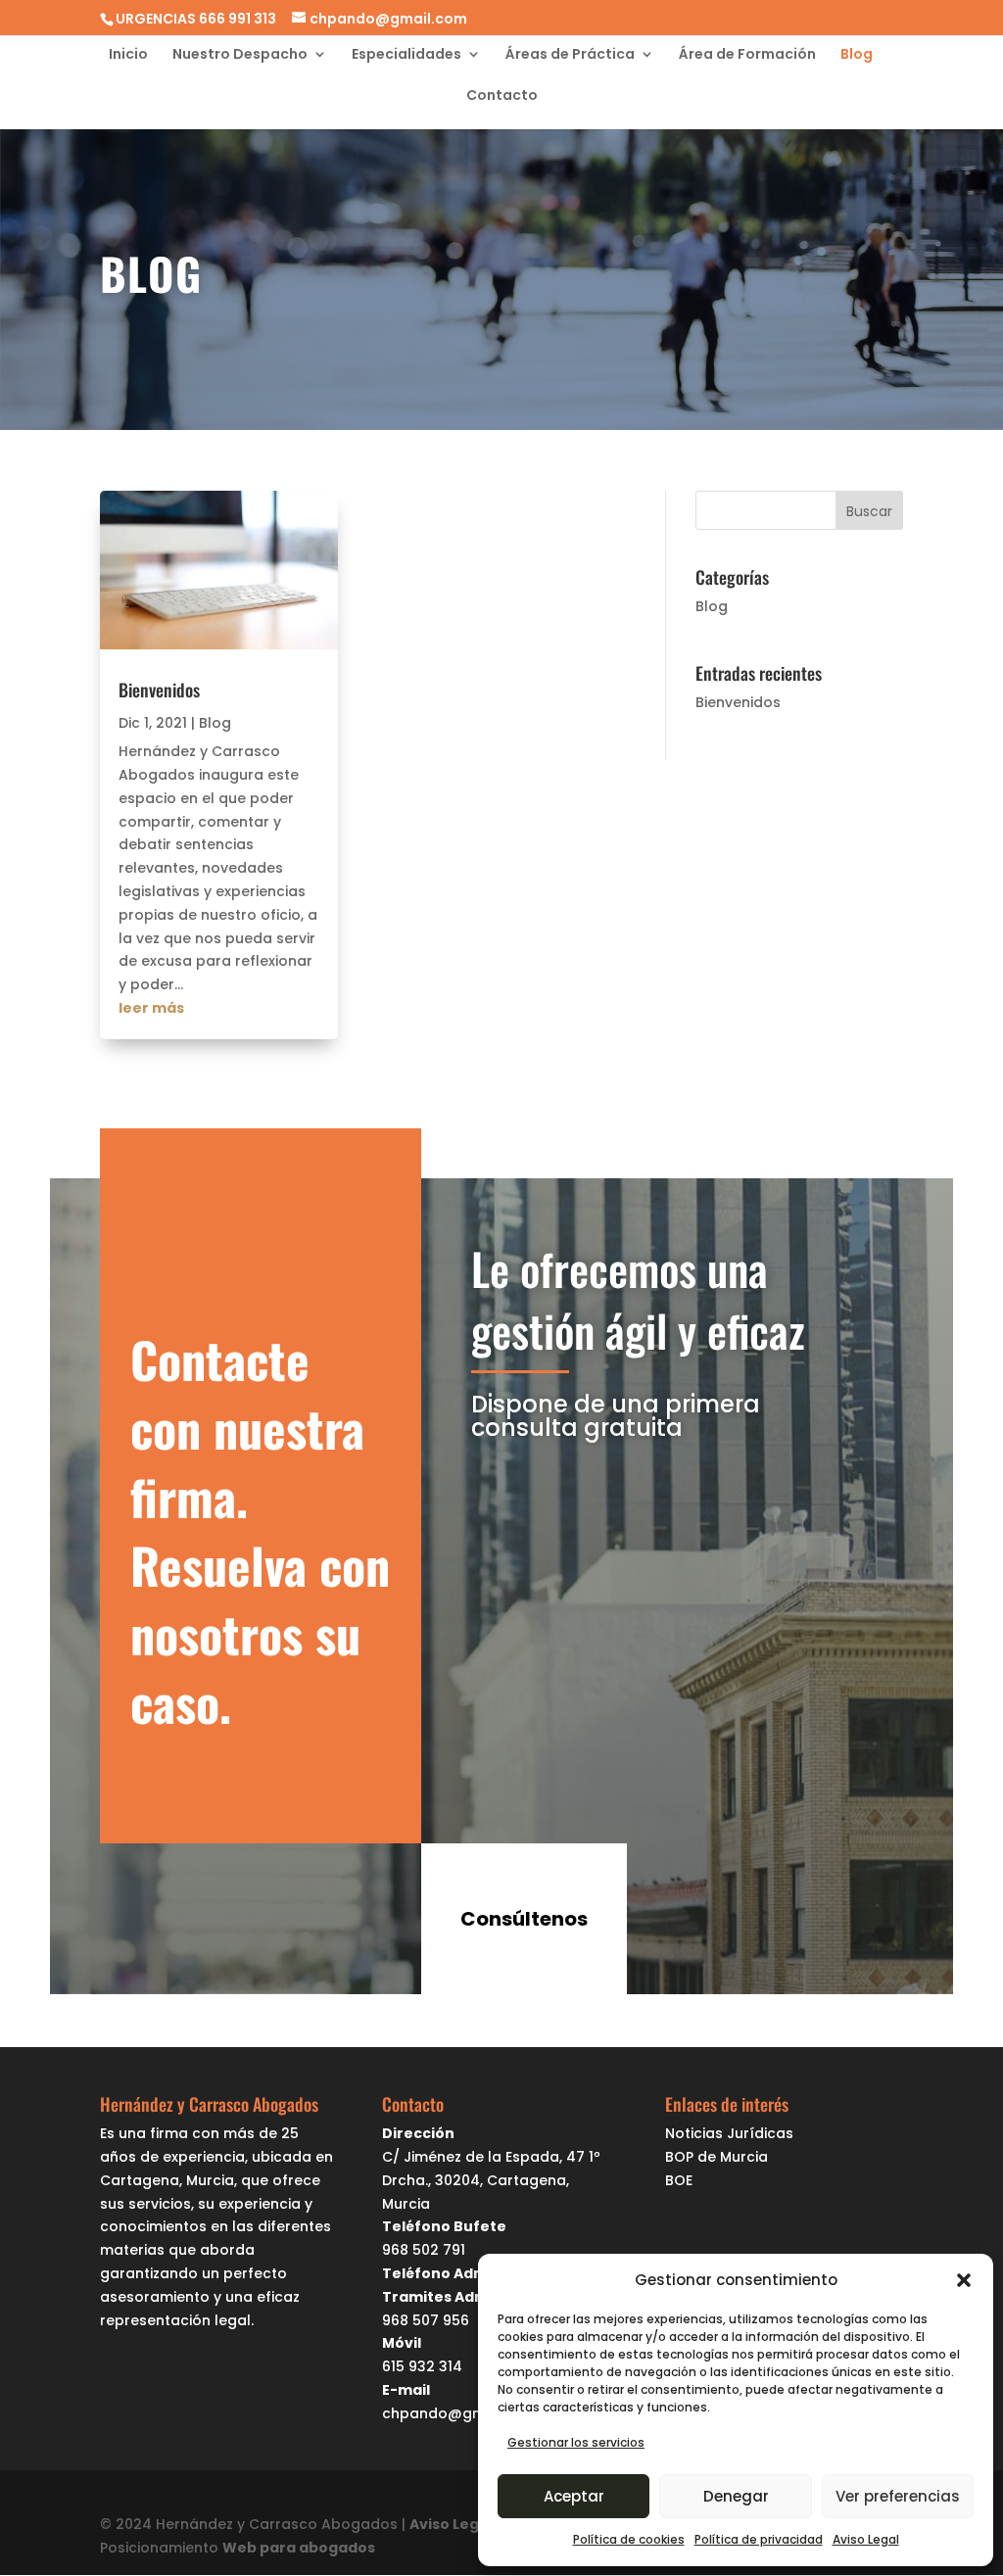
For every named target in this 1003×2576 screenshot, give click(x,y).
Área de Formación (747, 55)
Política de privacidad (759, 2539)
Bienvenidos (159, 690)
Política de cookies (629, 2539)
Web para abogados (299, 2548)
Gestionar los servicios (576, 2442)
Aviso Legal (866, 2539)
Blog (857, 55)
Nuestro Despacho (240, 55)
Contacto (502, 96)
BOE (679, 2180)
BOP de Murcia (716, 2157)
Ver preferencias (898, 2496)
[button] (964, 2280)
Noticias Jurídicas (729, 2133)
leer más (151, 1008)
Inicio (128, 55)
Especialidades (406, 55)
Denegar (736, 2496)
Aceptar (574, 2496)
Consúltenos (524, 1919)
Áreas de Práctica (570, 55)
